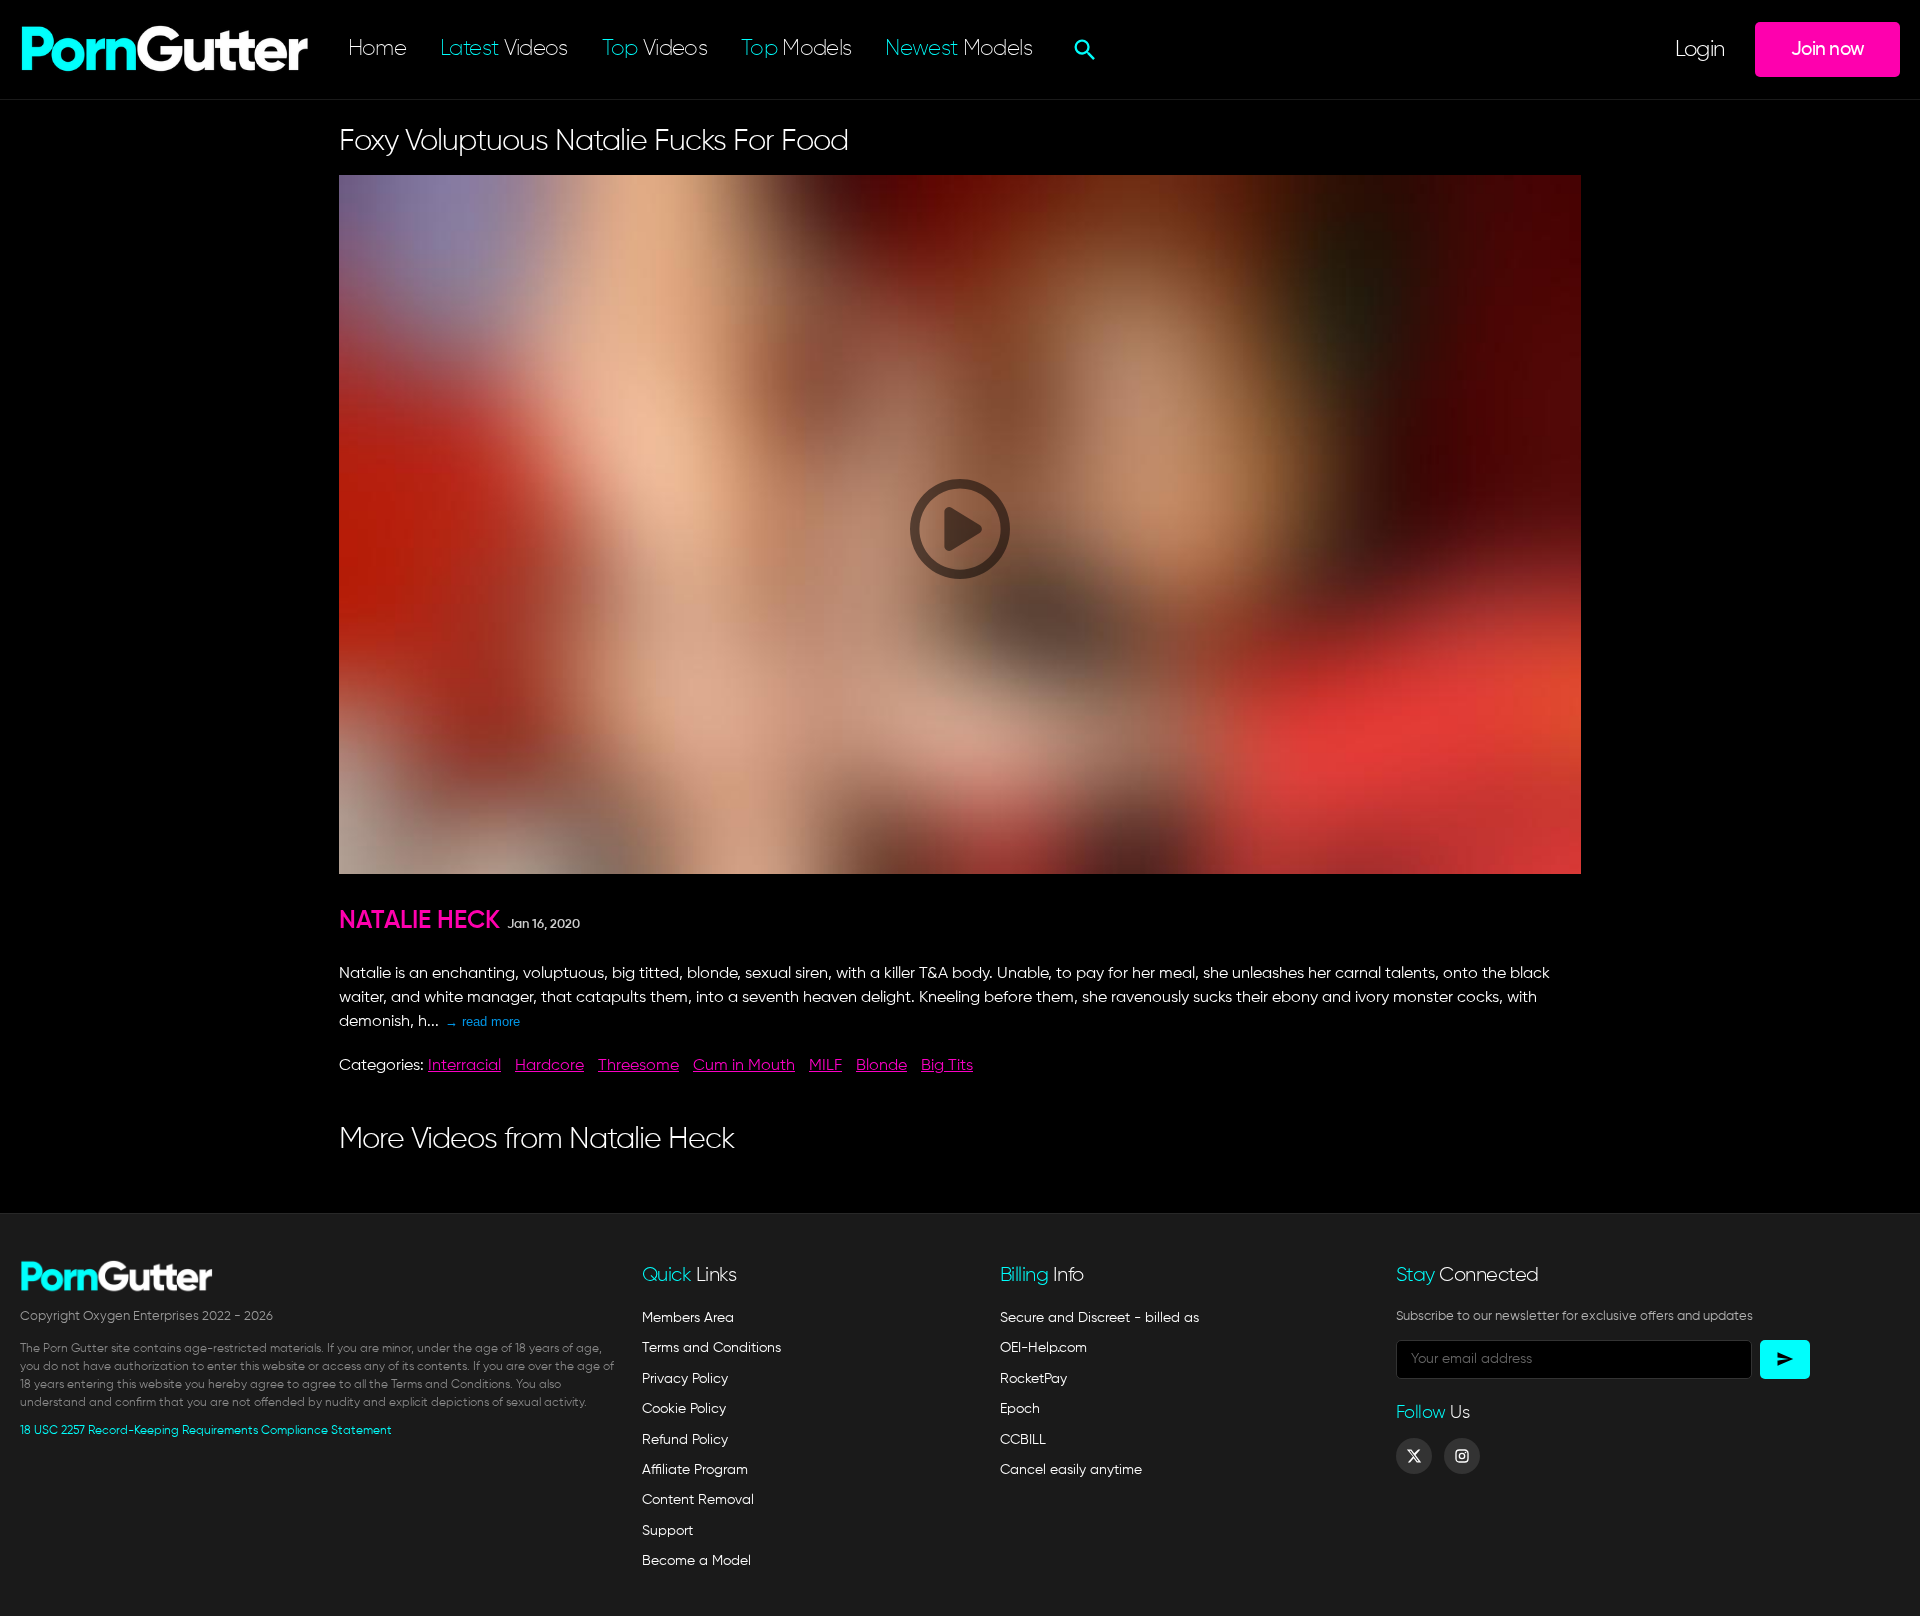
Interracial (464, 1066)
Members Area (688, 1318)
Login (1700, 50)
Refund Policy (685, 1440)
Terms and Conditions (711, 1348)
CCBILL (1023, 1440)
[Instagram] (1462, 1456)
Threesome (638, 1066)
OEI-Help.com (1043, 1348)
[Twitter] (1414, 1456)
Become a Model (696, 1561)
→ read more (482, 1021)
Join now (1827, 49)
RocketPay (1033, 1379)
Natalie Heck (419, 921)
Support (667, 1531)
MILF (825, 1066)
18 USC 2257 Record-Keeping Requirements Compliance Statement (206, 1431)
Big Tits (947, 1066)
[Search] (1082, 50)
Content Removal (698, 1500)
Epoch (1020, 1409)
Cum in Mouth (744, 1066)
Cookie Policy (684, 1409)
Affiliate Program (695, 1470)
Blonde (881, 1066)
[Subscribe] (1785, 1359)
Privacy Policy (685, 1379)
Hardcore (549, 1066)
